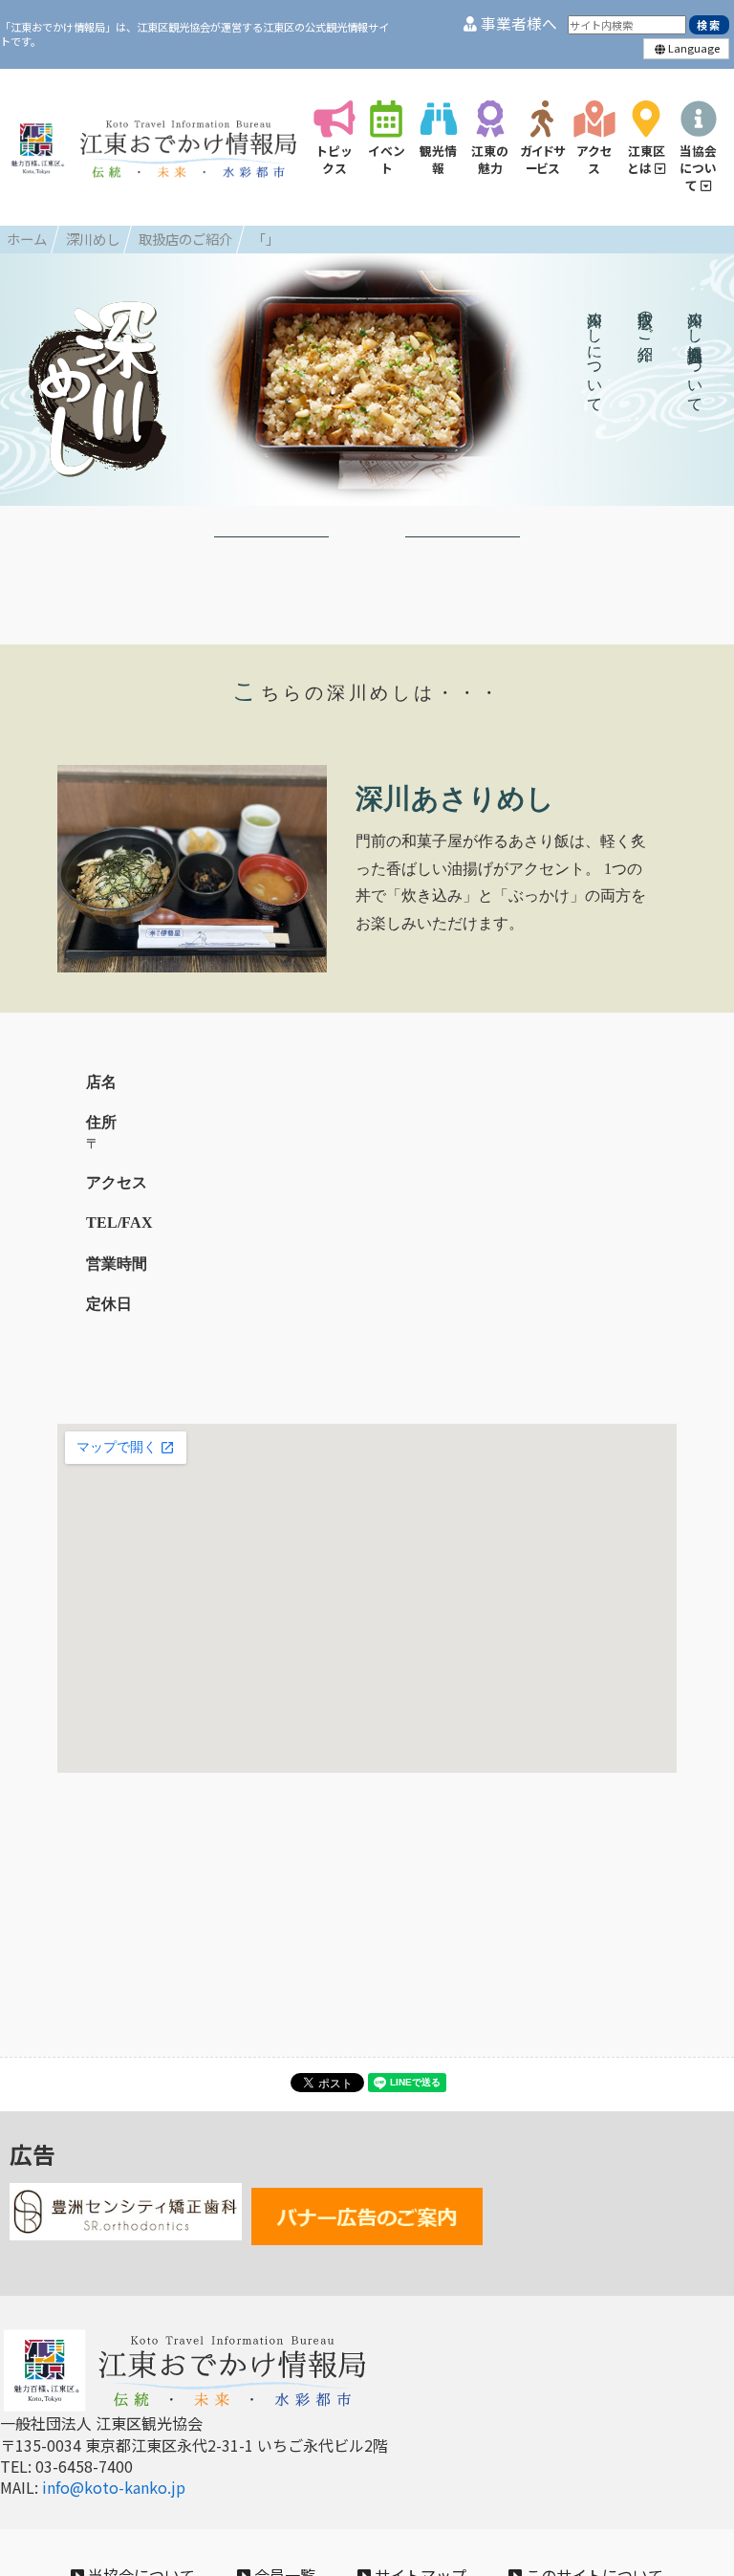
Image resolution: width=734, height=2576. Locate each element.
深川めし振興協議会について (695, 353)
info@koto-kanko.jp (114, 2487)
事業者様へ (517, 23)
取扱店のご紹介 (646, 318)
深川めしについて (595, 353)
